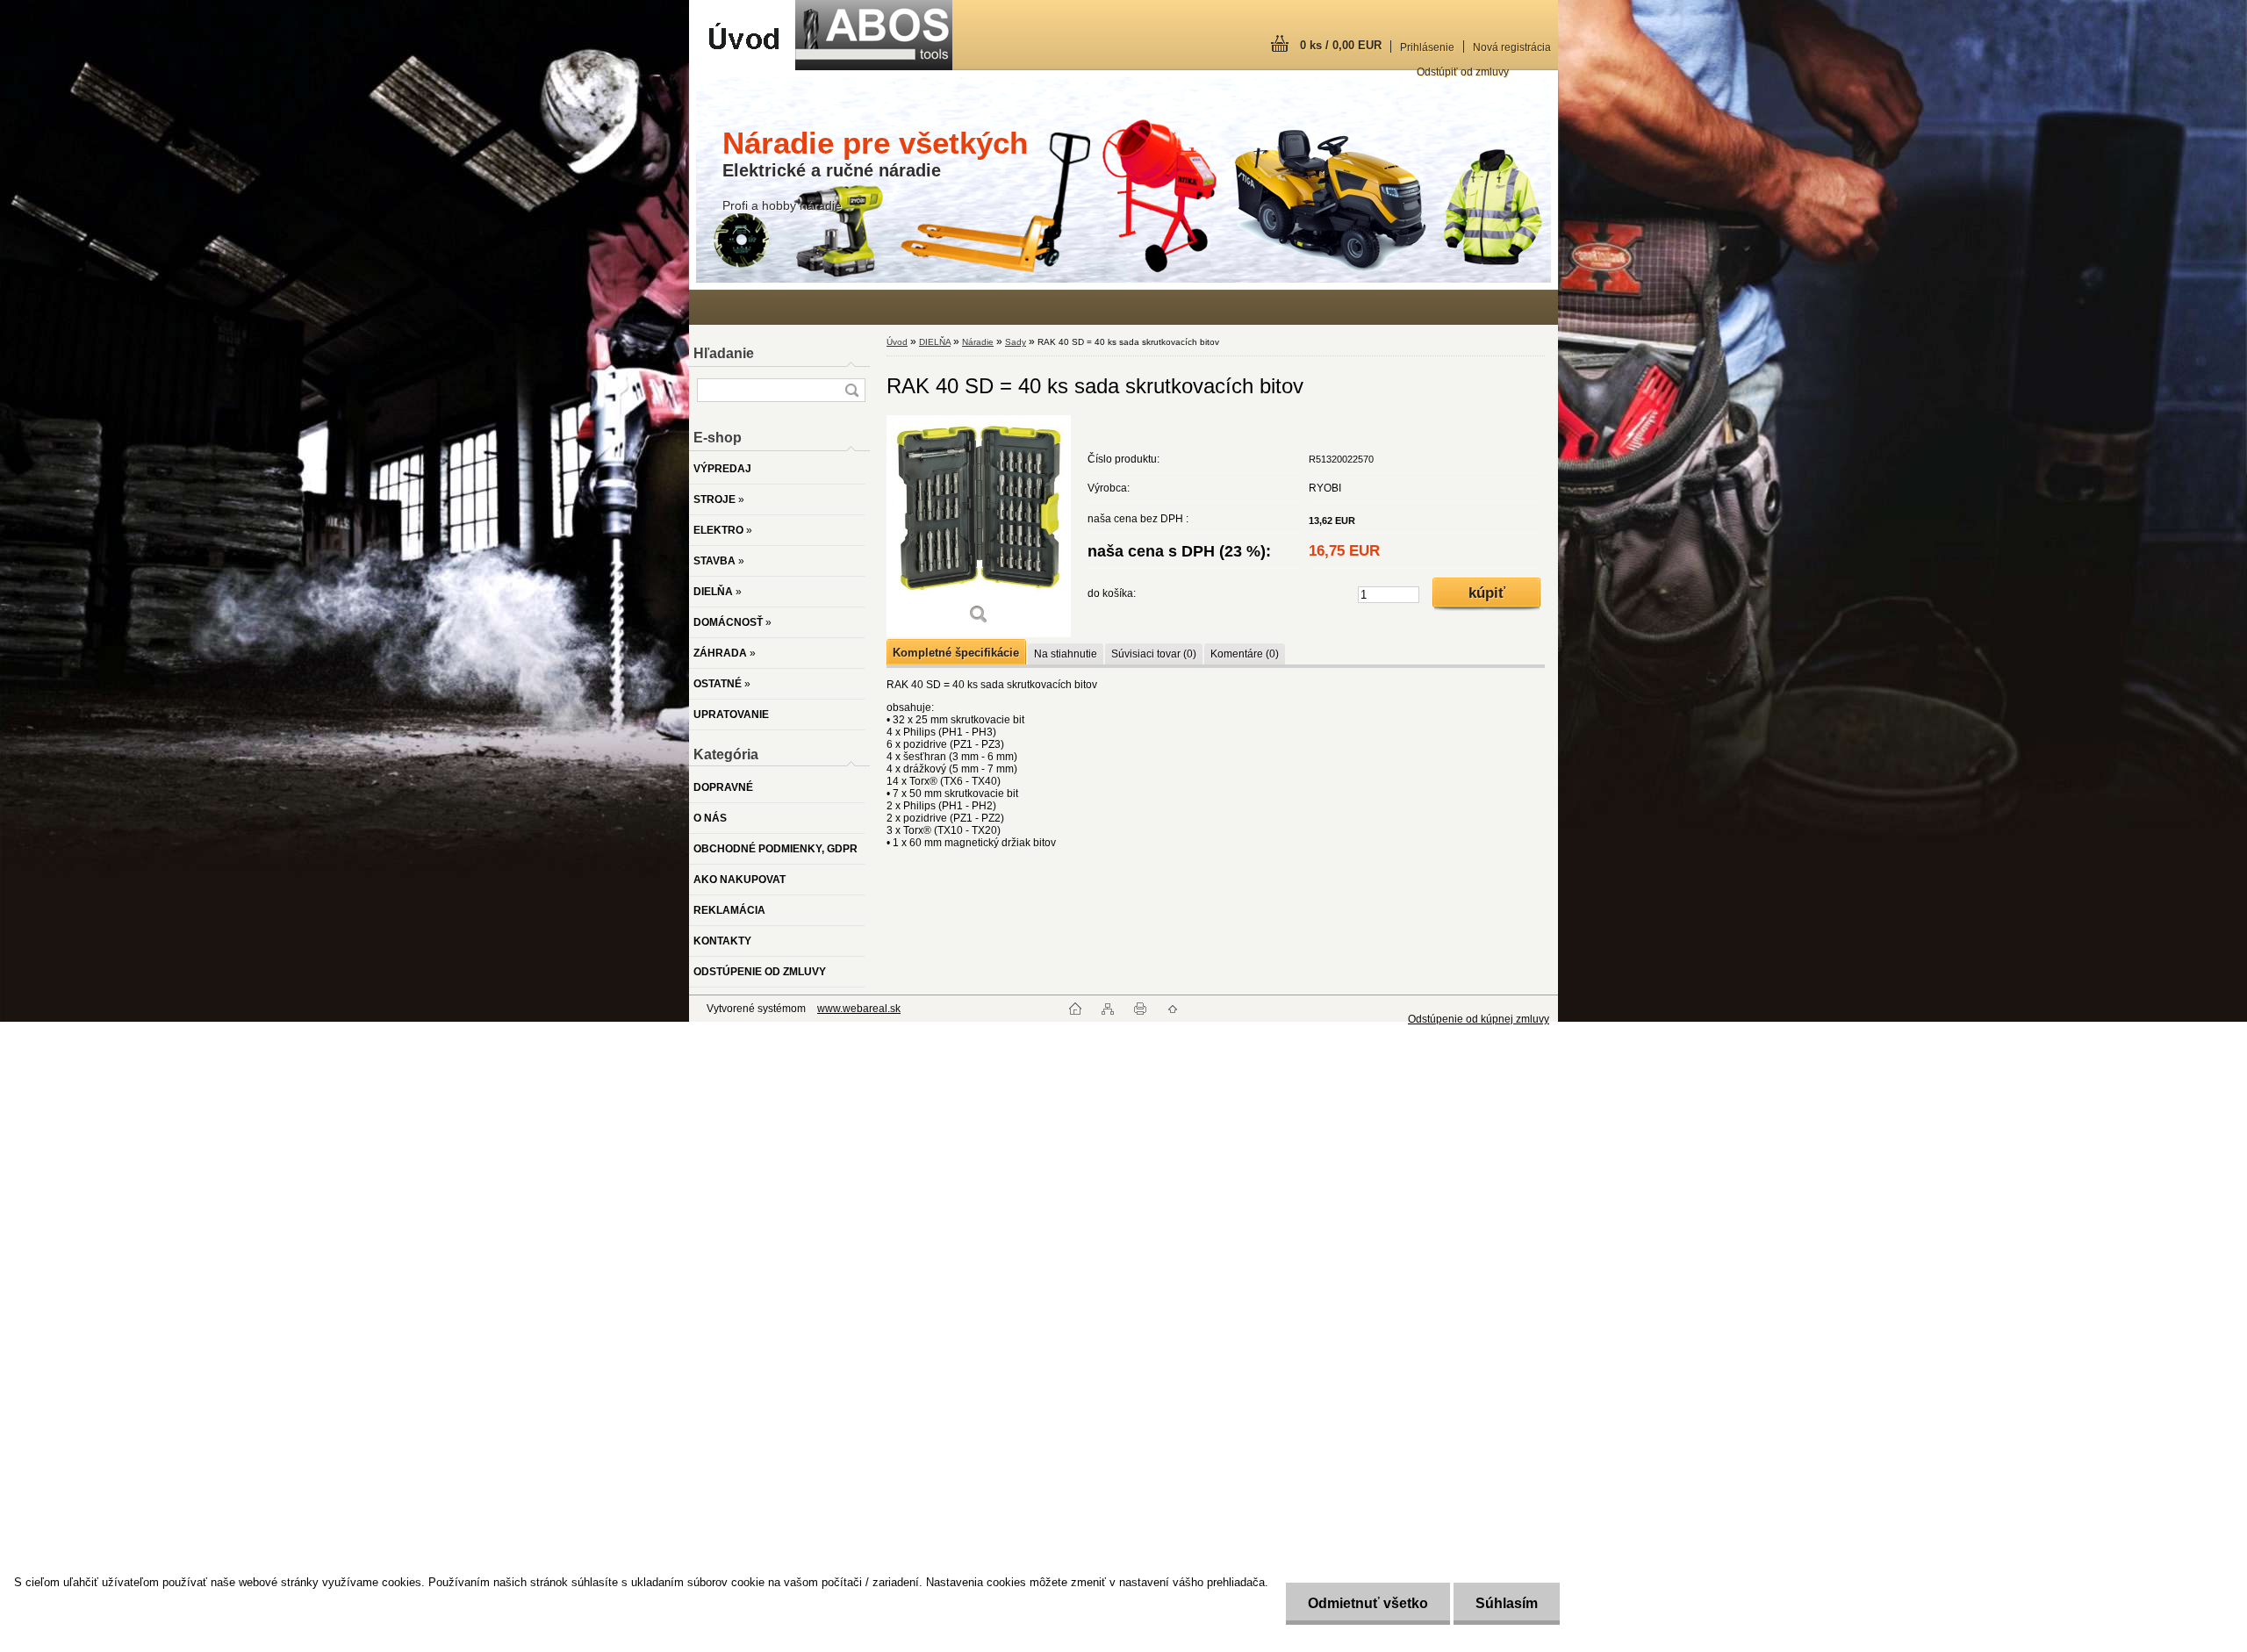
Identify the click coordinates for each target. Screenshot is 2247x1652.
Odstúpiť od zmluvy (1463, 72)
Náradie (978, 342)
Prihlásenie (1427, 47)
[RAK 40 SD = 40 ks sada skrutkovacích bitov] (979, 526)
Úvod (897, 342)
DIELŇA (935, 342)
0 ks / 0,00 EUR (1341, 45)
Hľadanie (724, 353)
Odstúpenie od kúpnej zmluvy (1479, 1019)
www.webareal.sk (859, 1009)
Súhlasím (1507, 1603)
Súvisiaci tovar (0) (1154, 654)
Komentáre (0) (1245, 654)
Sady (1016, 342)
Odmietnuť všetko (1368, 1603)
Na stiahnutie (1066, 654)
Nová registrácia (1512, 47)
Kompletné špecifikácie (956, 653)
